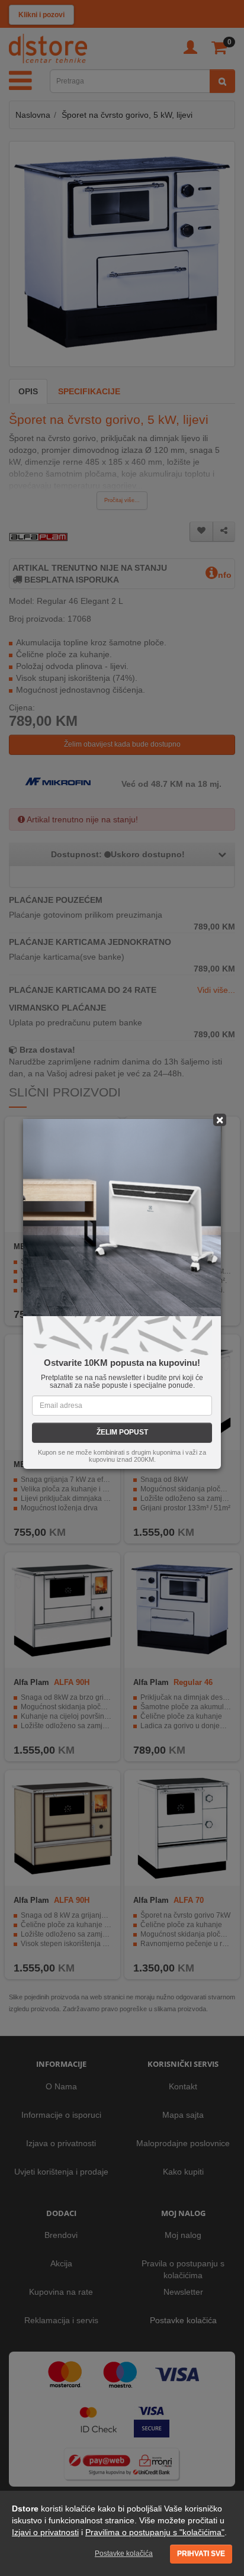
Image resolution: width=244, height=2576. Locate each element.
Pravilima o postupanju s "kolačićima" (155, 2532)
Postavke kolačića (124, 2554)
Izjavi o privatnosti (45, 2532)
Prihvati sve (201, 2554)
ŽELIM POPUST (122, 1432)
